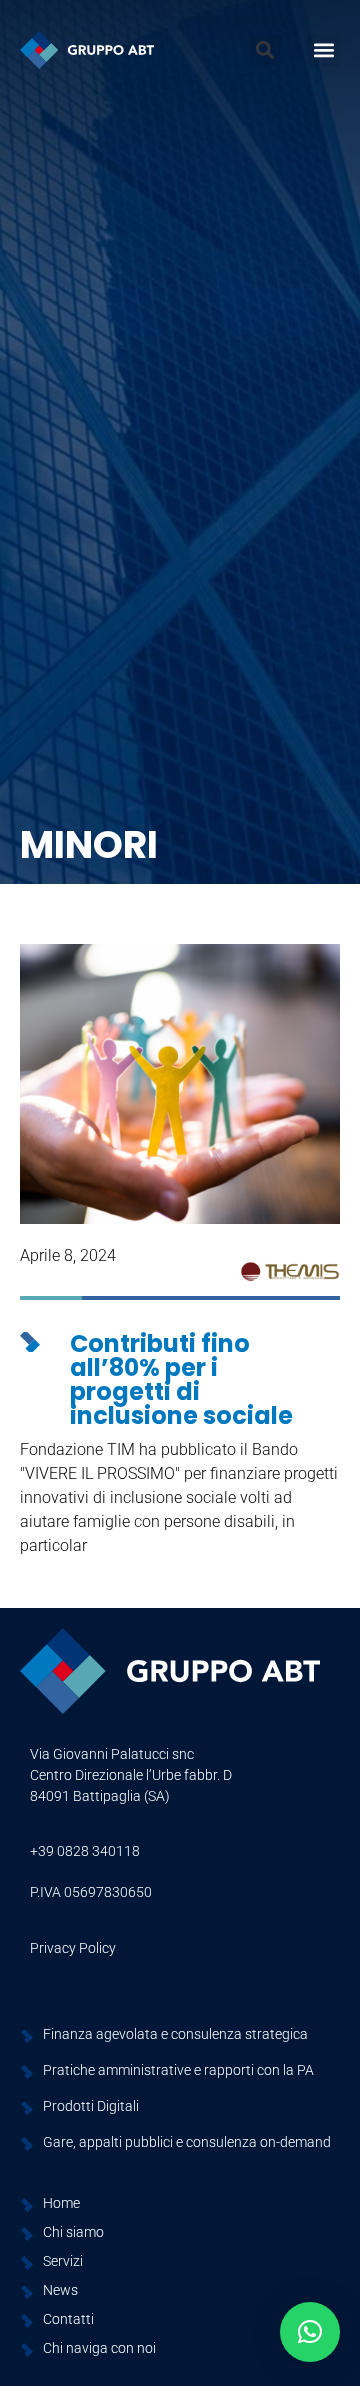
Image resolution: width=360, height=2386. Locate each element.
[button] (265, 50)
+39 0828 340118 (85, 1851)
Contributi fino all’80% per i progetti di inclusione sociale (181, 1379)
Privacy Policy (73, 1948)
